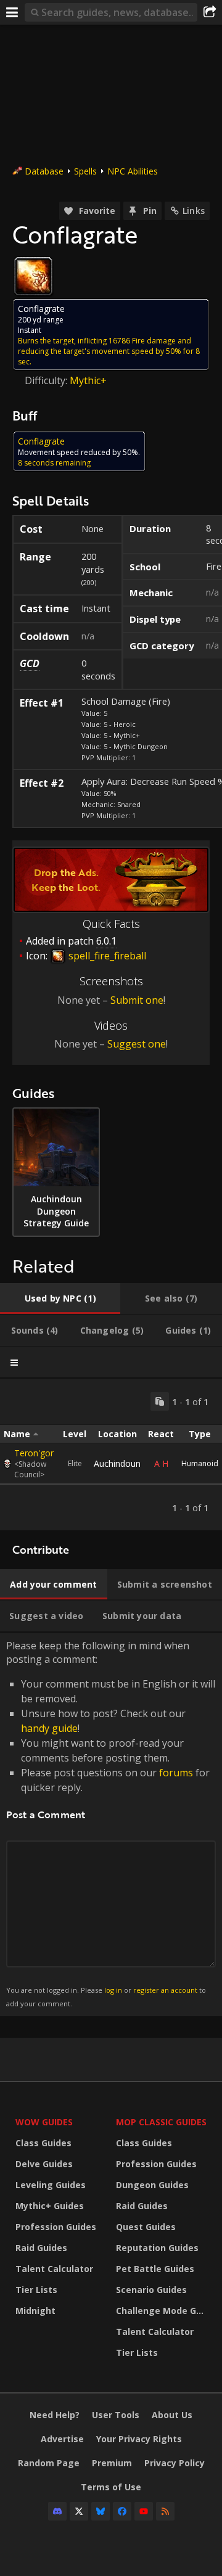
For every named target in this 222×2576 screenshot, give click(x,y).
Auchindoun (117, 1463)
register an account (165, 1990)
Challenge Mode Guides (163, 2311)
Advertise (62, 2439)
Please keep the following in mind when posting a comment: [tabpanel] (111, 1823)
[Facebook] (122, 2511)
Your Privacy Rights (139, 2439)
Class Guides (43, 2143)
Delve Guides (44, 2164)
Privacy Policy (175, 2463)
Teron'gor (34, 1453)
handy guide (49, 1728)
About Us (172, 2415)
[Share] (210, 12)
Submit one (137, 1000)
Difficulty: (47, 380)
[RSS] (165, 2511)
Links (194, 211)
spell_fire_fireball (106, 956)
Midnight (35, 2311)
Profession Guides (56, 2227)
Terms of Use (111, 2487)
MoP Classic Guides (161, 2122)
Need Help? (55, 2415)
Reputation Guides (157, 2248)
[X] (79, 2511)
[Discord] (57, 2511)
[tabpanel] (111, 1454)
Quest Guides (146, 2227)
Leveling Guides (51, 2185)
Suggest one (137, 1044)
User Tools (116, 2415)
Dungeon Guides (152, 2185)
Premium (112, 2463)
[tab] (60, 1298)
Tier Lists (36, 2290)
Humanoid (200, 1463)
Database (44, 171)
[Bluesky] (101, 2511)
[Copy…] (160, 1401)
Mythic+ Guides (50, 2206)
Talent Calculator (54, 2269)
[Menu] (12, 12)
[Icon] (33, 276)
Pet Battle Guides (155, 2269)
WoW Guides (44, 2122)
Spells (85, 171)
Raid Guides (41, 2248)
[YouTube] (144, 2511)
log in (113, 1990)
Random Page (49, 2463)
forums (176, 1773)
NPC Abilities (133, 171)
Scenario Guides (151, 2290)
